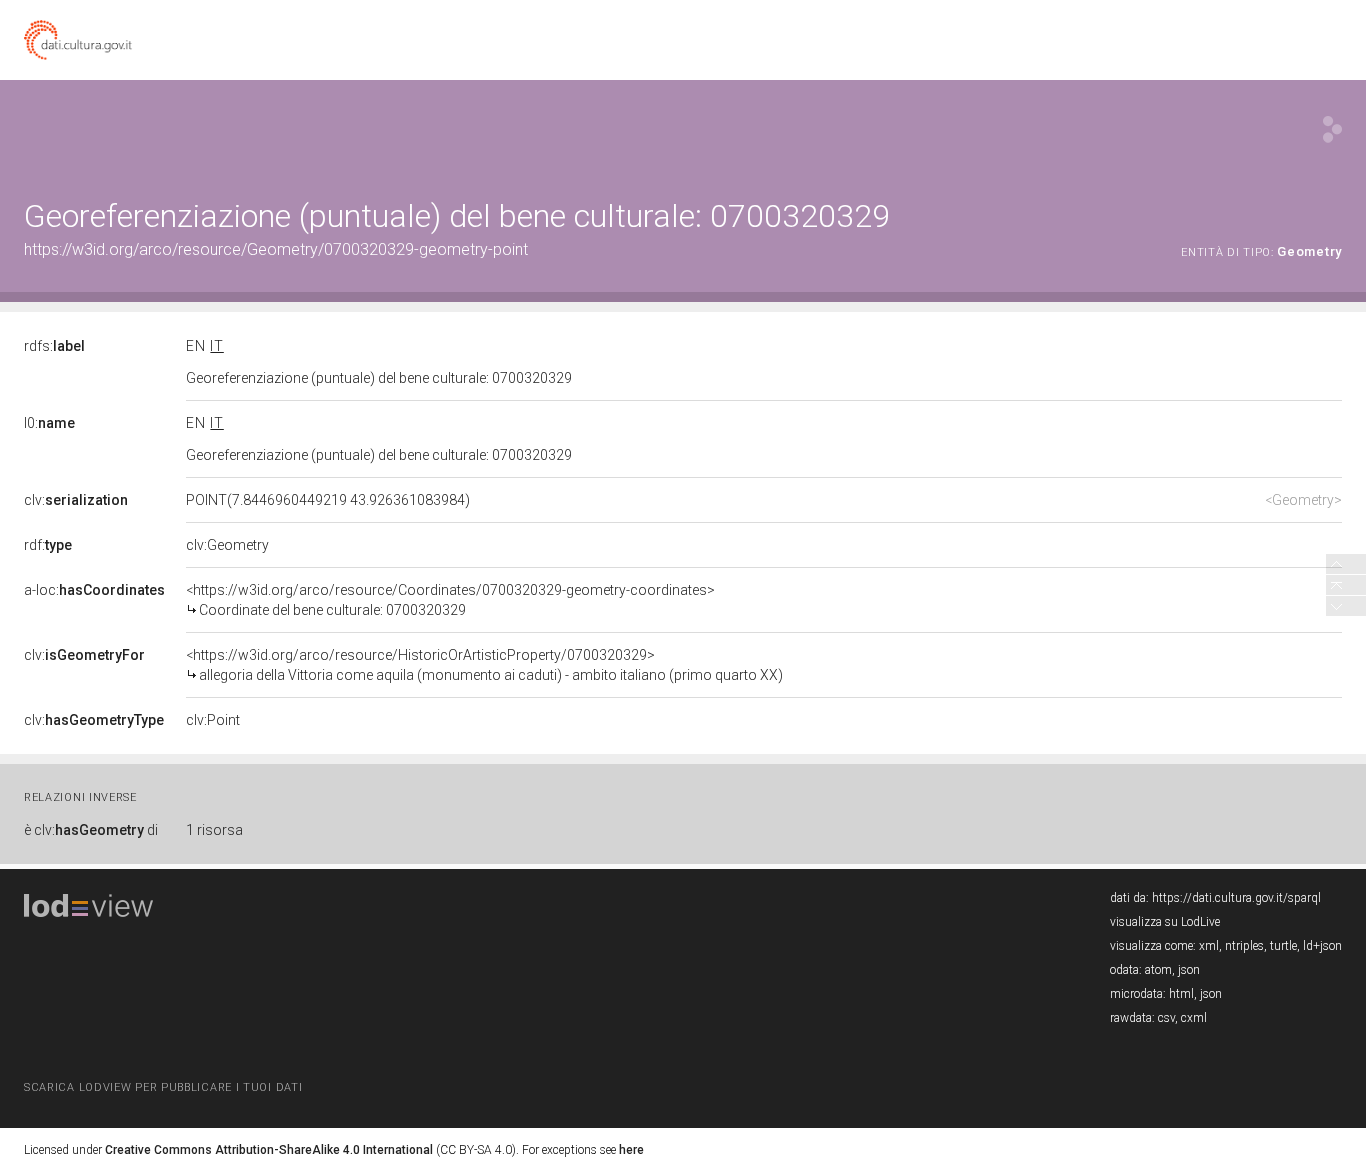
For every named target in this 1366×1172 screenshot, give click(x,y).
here (631, 1150)
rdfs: (54, 346)
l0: (49, 423)
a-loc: (94, 590)
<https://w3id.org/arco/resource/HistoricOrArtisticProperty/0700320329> (484, 665)
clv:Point (213, 720)
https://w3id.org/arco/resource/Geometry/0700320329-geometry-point (276, 249)
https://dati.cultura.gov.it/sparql (1236, 898)
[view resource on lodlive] (1332, 129)
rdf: (48, 545)
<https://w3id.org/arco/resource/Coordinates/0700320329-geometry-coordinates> (450, 600)
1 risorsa (214, 830)
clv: (76, 500)
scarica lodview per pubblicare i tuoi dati (163, 1087)
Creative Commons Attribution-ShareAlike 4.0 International (269, 1150)
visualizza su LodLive (1165, 922)
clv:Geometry (227, 545)
